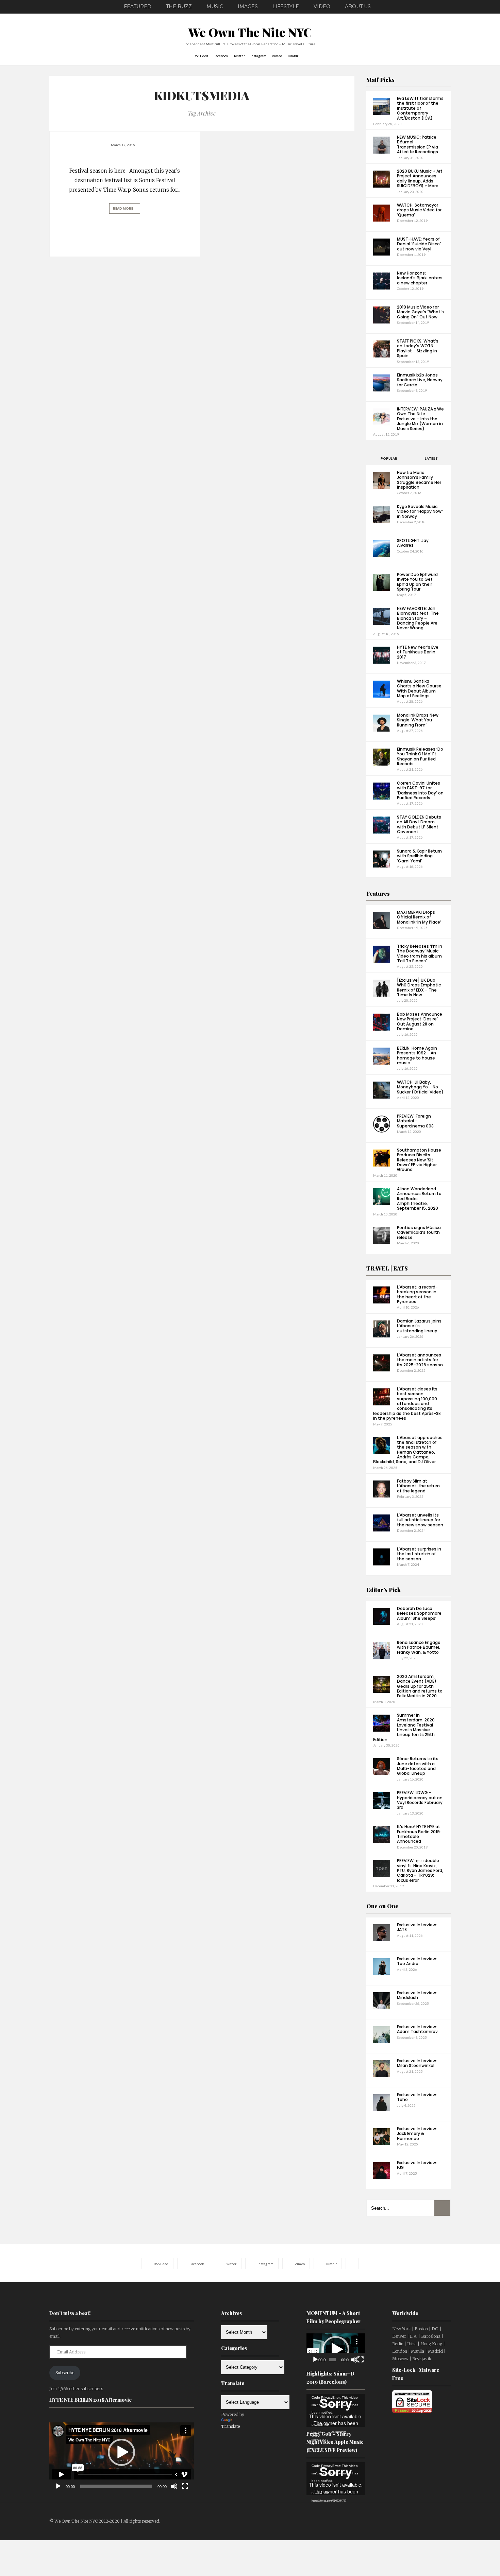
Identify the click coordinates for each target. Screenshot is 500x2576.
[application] (122, 2452)
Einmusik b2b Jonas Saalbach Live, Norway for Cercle (420, 380)
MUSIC (215, 6)
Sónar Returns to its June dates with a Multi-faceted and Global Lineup (418, 1766)
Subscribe (65, 2373)
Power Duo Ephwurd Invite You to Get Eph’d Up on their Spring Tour (417, 582)
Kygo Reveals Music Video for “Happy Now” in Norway (420, 511)
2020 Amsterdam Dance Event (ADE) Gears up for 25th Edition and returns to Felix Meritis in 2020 (420, 1686)
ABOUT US (358, 6)
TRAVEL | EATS (387, 1268)
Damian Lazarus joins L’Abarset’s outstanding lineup (419, 1326)
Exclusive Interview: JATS (417, 1927)
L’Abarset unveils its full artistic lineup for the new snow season (420, 1520)
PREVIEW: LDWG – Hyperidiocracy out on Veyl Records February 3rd (420, 1800)
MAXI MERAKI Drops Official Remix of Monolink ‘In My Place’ (419, 917)
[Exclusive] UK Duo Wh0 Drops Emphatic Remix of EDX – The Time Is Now (419, 987)
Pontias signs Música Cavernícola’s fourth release (419, 1232)
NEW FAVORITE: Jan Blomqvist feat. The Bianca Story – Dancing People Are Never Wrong (418, 618)
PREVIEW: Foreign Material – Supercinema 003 (415, 1121)
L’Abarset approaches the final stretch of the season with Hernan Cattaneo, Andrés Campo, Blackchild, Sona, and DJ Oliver (408, 1450)
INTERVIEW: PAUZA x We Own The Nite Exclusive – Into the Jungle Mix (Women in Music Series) (420, 419)
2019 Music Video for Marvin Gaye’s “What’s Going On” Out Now (420, 312)
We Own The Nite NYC (250, 32)
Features (378, 893)
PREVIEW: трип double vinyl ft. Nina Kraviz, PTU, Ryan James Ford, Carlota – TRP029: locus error (420, 1870)
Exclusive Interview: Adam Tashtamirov (417, 2029)
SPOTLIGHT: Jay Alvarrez (413, 543)
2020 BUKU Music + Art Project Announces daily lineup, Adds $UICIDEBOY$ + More (420, 178)
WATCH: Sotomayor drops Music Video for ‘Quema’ (419, 210)
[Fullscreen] (185, 2486)
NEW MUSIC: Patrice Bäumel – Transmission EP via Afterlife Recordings (418, 144)
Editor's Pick (384, 1590)
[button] (121, 2452)
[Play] (58, 2486)
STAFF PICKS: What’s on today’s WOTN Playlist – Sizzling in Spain (418, 348)
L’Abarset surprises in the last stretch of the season (419, 1554)
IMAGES (248, 6)
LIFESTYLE (286, 6)
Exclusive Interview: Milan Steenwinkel (417, 2063)
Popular (389, 459)
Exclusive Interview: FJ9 (417, 2165)
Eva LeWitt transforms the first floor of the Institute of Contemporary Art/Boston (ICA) (420, 108)
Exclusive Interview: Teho (417, 2097)
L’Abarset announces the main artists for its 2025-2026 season (420, 1360)
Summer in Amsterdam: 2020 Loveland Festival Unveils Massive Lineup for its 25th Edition (404, 1727)
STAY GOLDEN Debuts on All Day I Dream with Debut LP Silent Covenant (419, 824)
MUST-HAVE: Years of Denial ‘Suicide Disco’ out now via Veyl (419, 244)
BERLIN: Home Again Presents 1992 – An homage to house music (417, 1055)
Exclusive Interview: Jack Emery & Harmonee (417, 2134)
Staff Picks (380, 80)
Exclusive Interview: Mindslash (417, 1995)
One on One (382, 1906)
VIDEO (322, 6)
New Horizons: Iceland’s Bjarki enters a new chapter (420, 278)
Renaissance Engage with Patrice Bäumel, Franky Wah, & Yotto (419, 1647)
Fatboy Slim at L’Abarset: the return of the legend (418, 1486)
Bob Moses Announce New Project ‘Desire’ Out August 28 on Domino (420, 1021)
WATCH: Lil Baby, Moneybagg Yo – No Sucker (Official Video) (420, 1087)
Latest (431, 459)
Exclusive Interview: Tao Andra (417, 1961)
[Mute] (174, 2486)
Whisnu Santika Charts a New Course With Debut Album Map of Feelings (419, 688)
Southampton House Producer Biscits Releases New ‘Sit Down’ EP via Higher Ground (419, 1160)
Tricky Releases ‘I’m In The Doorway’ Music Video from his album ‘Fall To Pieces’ (420, 953)
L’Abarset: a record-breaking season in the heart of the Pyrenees (417, 1294)
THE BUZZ (179, 6)
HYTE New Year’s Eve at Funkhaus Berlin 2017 (418, 652)
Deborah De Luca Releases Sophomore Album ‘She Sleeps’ (419, 1613)
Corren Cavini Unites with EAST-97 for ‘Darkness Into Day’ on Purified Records (420, 790)
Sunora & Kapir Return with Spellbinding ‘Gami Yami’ (419, 856)
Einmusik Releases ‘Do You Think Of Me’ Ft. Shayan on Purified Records (420, 756)
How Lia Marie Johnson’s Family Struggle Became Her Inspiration (419, 480)
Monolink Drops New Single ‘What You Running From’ (418, 720)
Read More (123, 208)
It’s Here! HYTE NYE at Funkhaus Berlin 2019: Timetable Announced (419, 1834)
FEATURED (138, 6)
